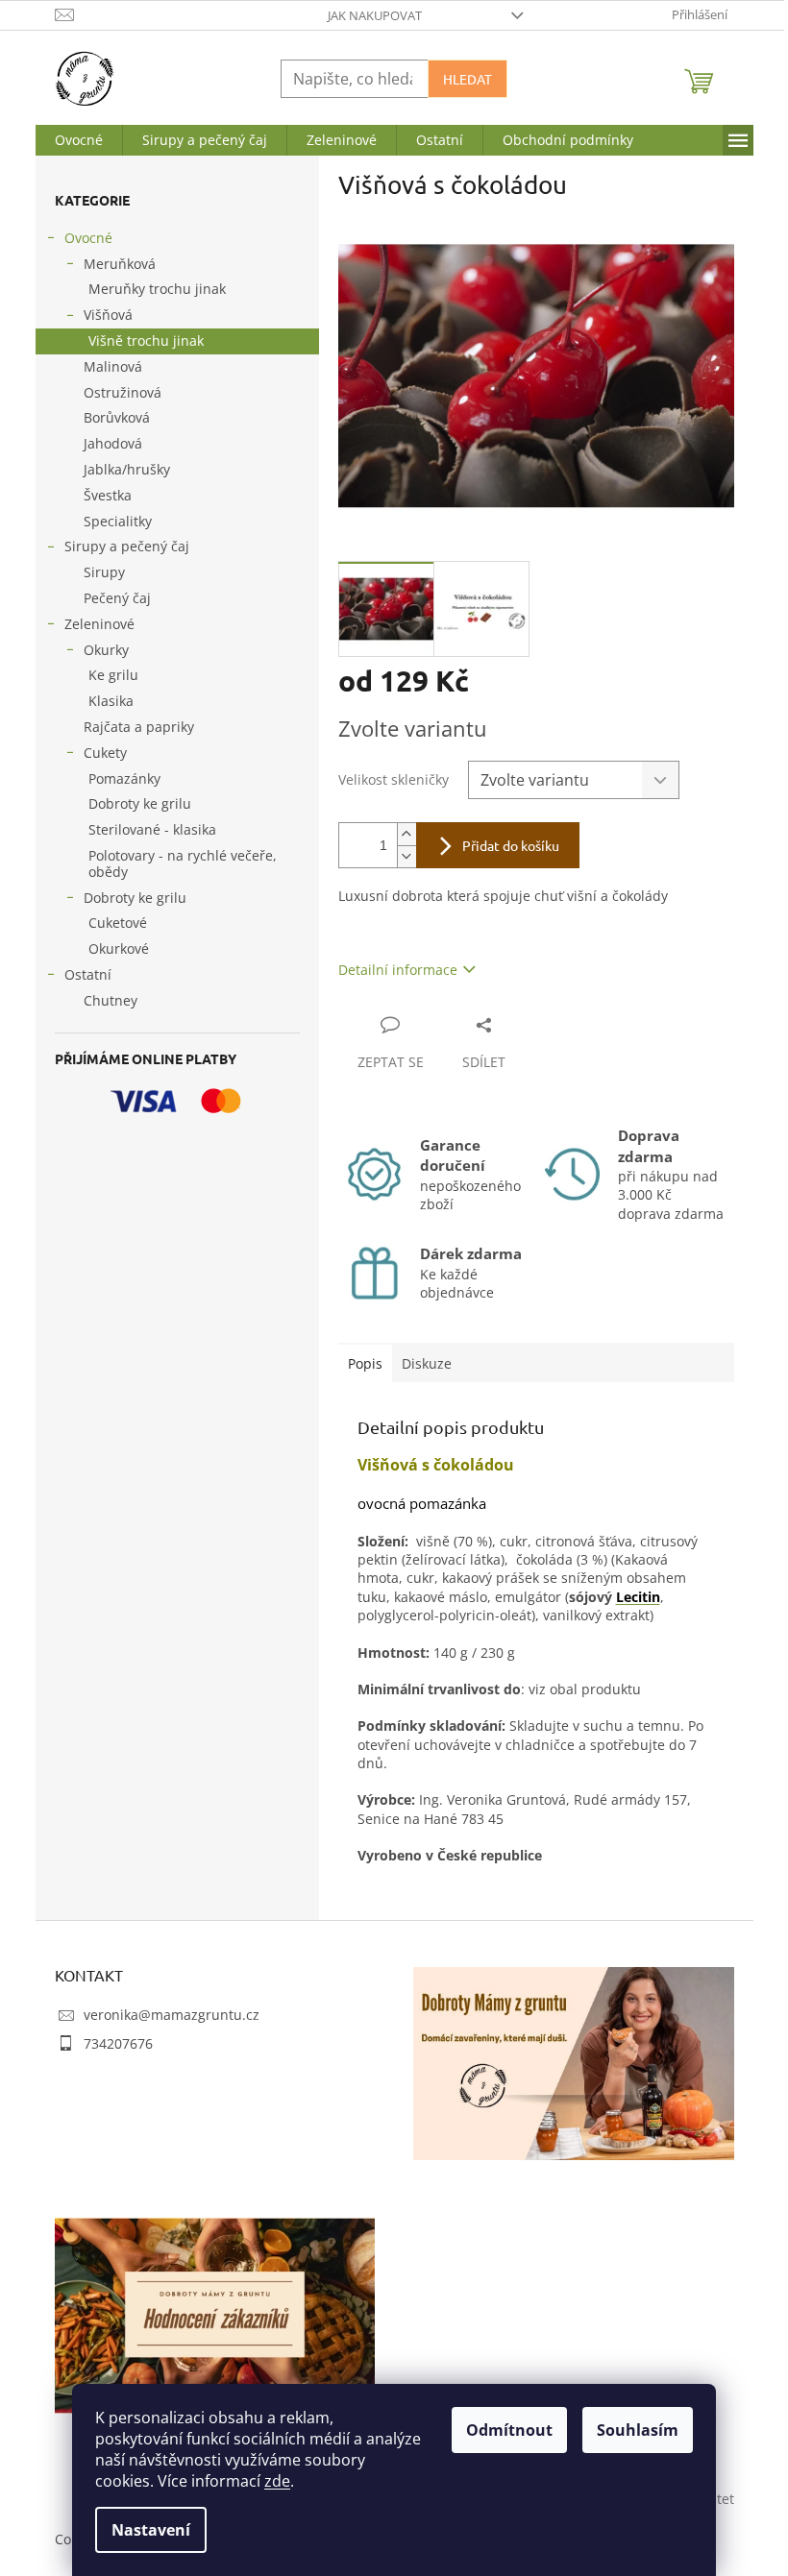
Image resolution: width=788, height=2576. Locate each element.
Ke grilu (113, 675)
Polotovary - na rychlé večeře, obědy (183, 863)
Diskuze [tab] (427, 1363)
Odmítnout (509, 2430)
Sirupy (104, 572)
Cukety (105, 753)
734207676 (118, 2043)
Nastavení (151, 2530)
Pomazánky (124, 778)
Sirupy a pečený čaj (127, 546)
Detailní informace (398, 970)
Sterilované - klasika (152, 829)
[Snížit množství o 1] (406, 856)
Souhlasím (638, 2430)
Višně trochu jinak (146, 340)
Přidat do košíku (511, 845)
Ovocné (88, 238)
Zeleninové (99, 624)
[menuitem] (79, 140)
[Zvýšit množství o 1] (406, 834)
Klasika (111, 701)
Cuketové (118, 923)
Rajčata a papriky (139, 727)
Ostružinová (123, 392)
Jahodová (113, 443)
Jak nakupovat (375, 15)
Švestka (108, 495)
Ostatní (88, 974)
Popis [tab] (365, 1363)
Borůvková (117, 417)
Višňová (108, 315)
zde (277, 2481)
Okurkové (119, 948)
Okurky (106, 650)
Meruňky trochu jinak (157, 289)
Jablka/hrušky (127, 469)
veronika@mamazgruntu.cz (172, 2015)
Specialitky (118, 521)
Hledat (468, 79)
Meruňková (120, 264)
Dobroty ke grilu (140, 803)
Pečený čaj (117, 598)
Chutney (111, 1000)
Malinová (113, 366)
